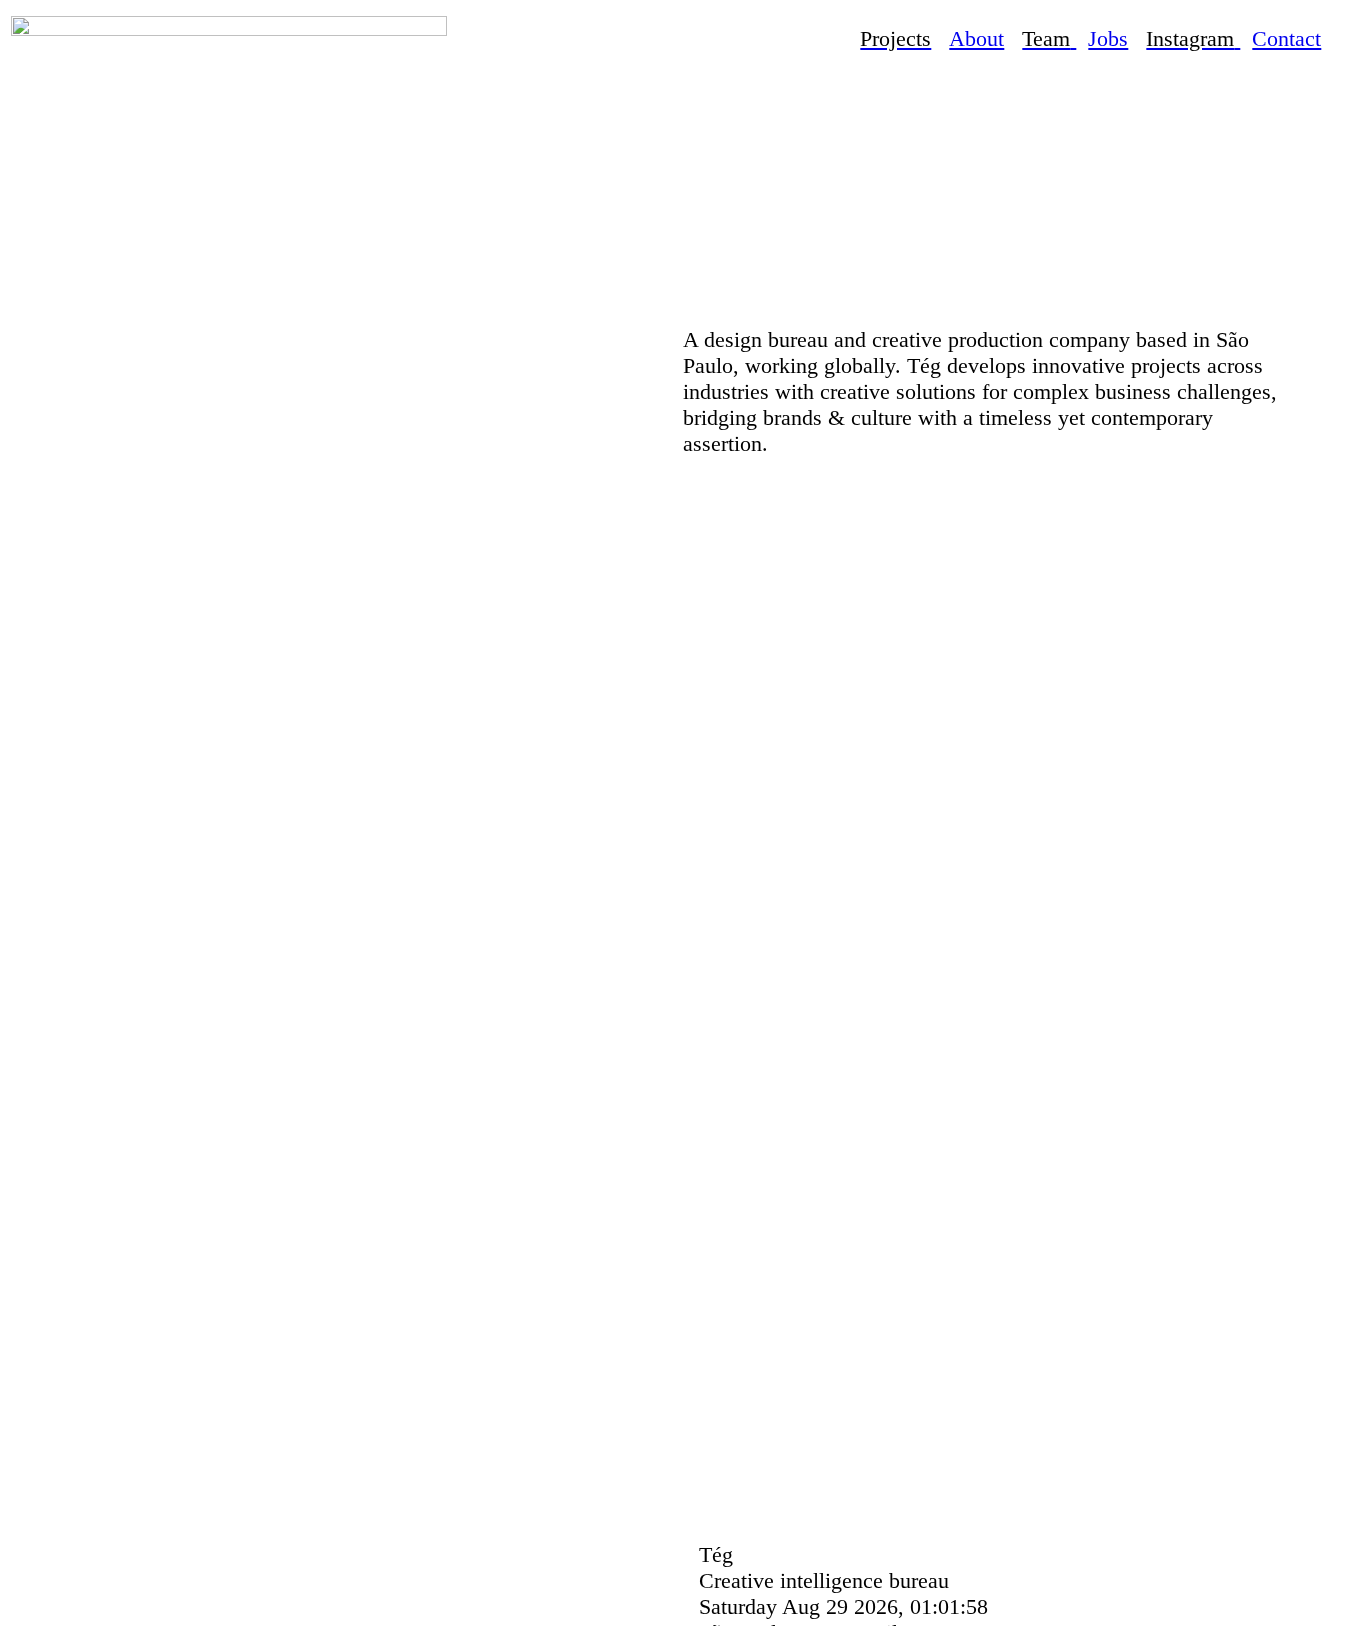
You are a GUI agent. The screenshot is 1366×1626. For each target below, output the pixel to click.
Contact (1286, 38)
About (976, 38)
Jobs (1108, 38)
